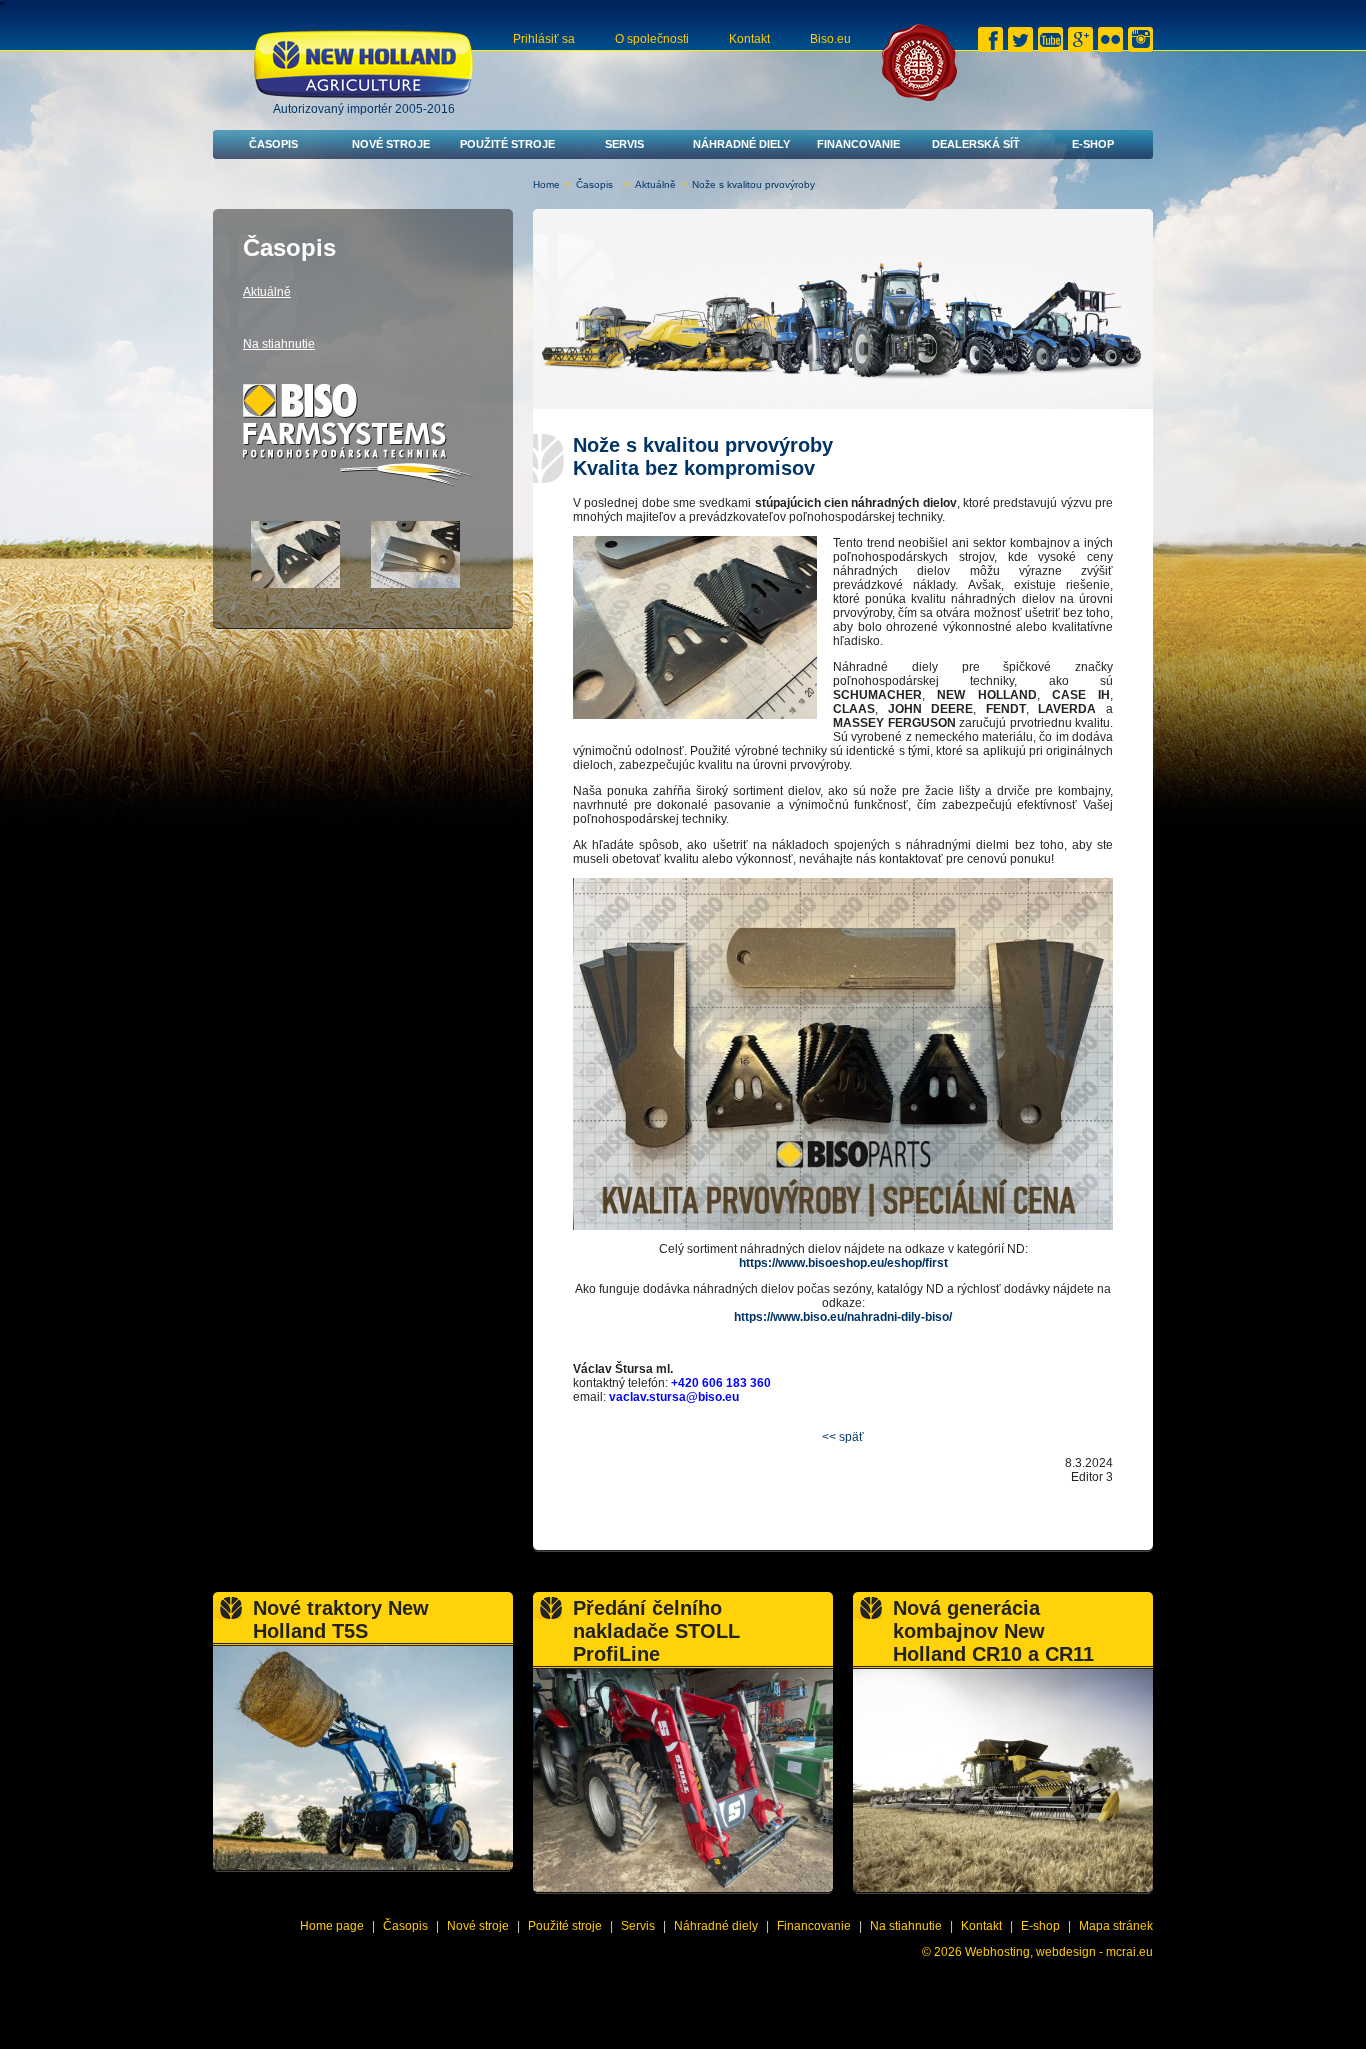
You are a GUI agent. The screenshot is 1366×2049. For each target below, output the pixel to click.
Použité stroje (507, 144)
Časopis (273, 144)
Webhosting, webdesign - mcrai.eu (1059, 1952)
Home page (332, 1926)
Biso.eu (830, 39)
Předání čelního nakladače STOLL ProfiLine (656, 1631)
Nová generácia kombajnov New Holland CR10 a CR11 (993, 1631)
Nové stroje (391, 144)
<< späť (843, 1437)
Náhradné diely (741, 144)
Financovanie (858, 144)
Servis (624, 144)
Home (546, 184)
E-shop (1093, 144)
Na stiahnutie (279, 344)
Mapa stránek (1116, 1926)
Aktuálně (655, 184)
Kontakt (749, 39)
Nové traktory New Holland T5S (341, 1619)
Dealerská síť (976, 144)
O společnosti (652, 39)
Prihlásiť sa (544, 39)
